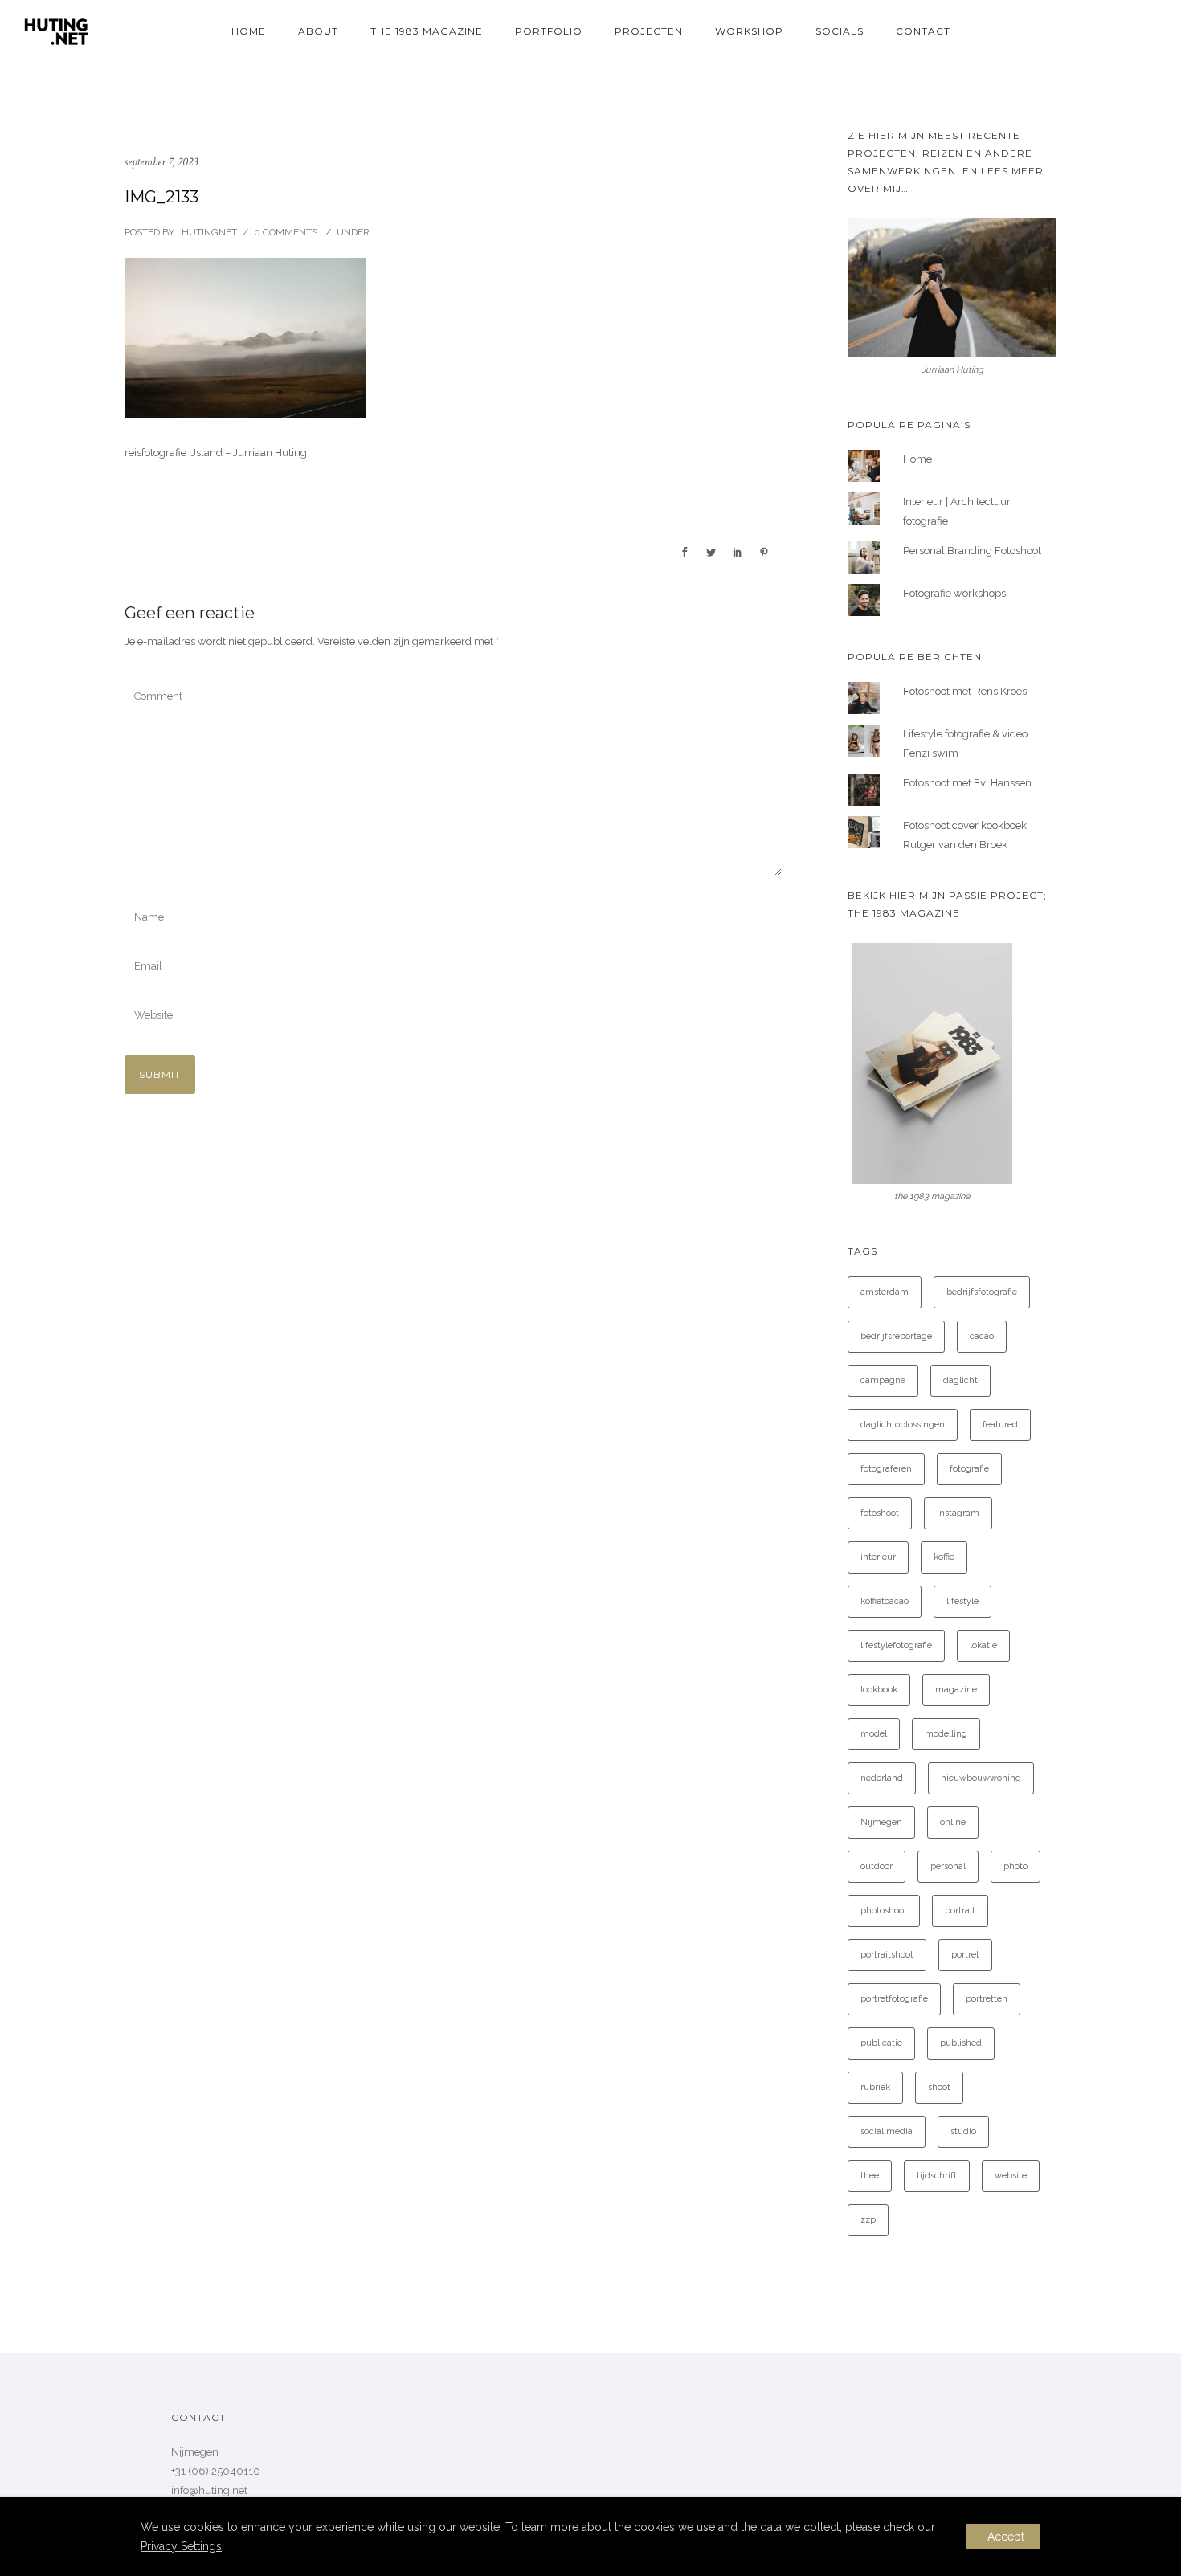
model (874, 1734)
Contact (923, 31)
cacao (982, 1336)
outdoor (877, 1866)
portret (965, 1955)
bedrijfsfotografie (982, 1292)
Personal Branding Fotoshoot (972, 551)
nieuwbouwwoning (981, 1778)
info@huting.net (209, 2490)
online (953, 1822)
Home (249, 31)
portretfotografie (894, 1999)
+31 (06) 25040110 (216, 2471)
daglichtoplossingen (903, 1425)
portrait (960, 1911)
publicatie (881, 2043)
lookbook (879, 1690)
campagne (883, 1380)
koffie (944, 1557)
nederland (882, 1778)
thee (870, 2176)
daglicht (960, 1380)
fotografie (969, 1469)
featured (1000, 1425)
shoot (939, 2087)
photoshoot (884, 1911)
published (961, 2043)
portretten (987, 1999)
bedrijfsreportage (896, 1336)
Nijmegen (881, 1822)
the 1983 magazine (427, 31)
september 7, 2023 (161, 162)
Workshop (749, 31)
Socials (840, 31)
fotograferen (886, 1469)
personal (948, 1866)
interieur (878, 1557)
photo (1015, 1866)
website (1011, 2176)
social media (887, 2131)
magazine (956, 1690)
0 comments (286, 232)
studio (963, 2131)
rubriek (875, 2087)
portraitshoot (887, 1955)
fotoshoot (880, 1513)
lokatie (983, 1645)
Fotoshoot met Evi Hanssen (967, 783)
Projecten (649, 31)
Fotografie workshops (954, 593)
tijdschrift (937, 2176)
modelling (946, 1734)
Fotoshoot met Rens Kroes (965, 691)
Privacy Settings (181, 2546)
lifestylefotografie (896, 1645)
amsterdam (885, 1292)
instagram (958, 1513)
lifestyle (962, 1601)
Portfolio (549, 31)
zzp (868, 2220)
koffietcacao (885, 1601)
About (318, 31)
